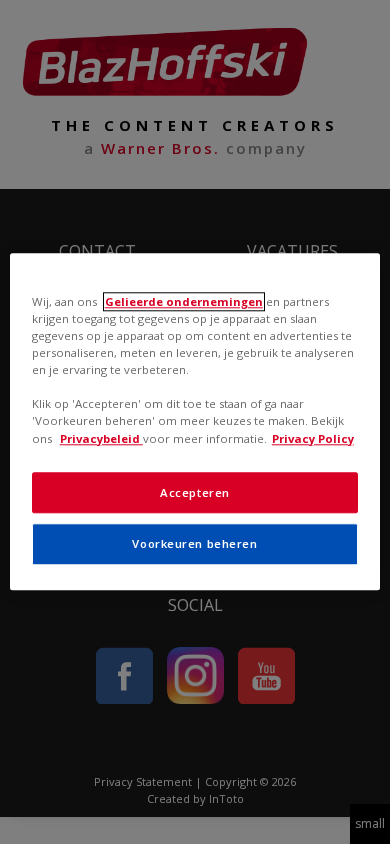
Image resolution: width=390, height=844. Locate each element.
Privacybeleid (101, 438)
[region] (195, 421)
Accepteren (195, 492)
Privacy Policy (313, 438)
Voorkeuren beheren (194, 544)
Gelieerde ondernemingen (184, 301)
